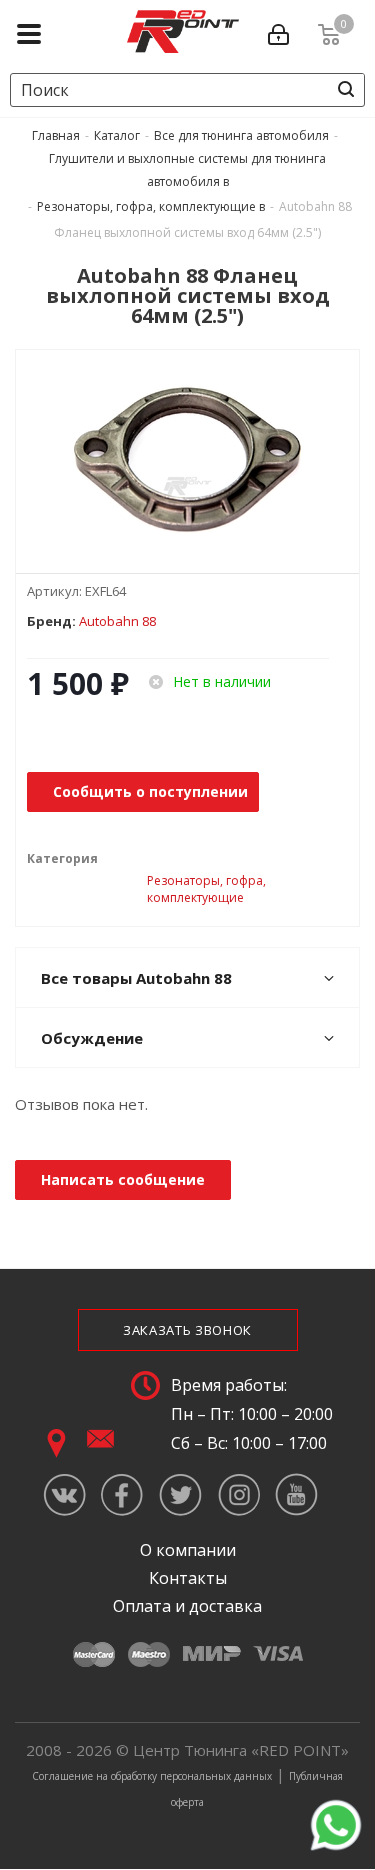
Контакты (188, 1578)
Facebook (122, 1494)
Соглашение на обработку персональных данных (152, 1776)
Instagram (238, 1494)
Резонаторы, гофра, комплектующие (206, 889)
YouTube (296, 1494)
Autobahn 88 (117, 621)
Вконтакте (64, 1494)
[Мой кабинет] (283, 31)
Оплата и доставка (187, 1606)
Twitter (180, 1494)
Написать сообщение (123, 1179)
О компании (188, 1550)
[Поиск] (346, 89)
